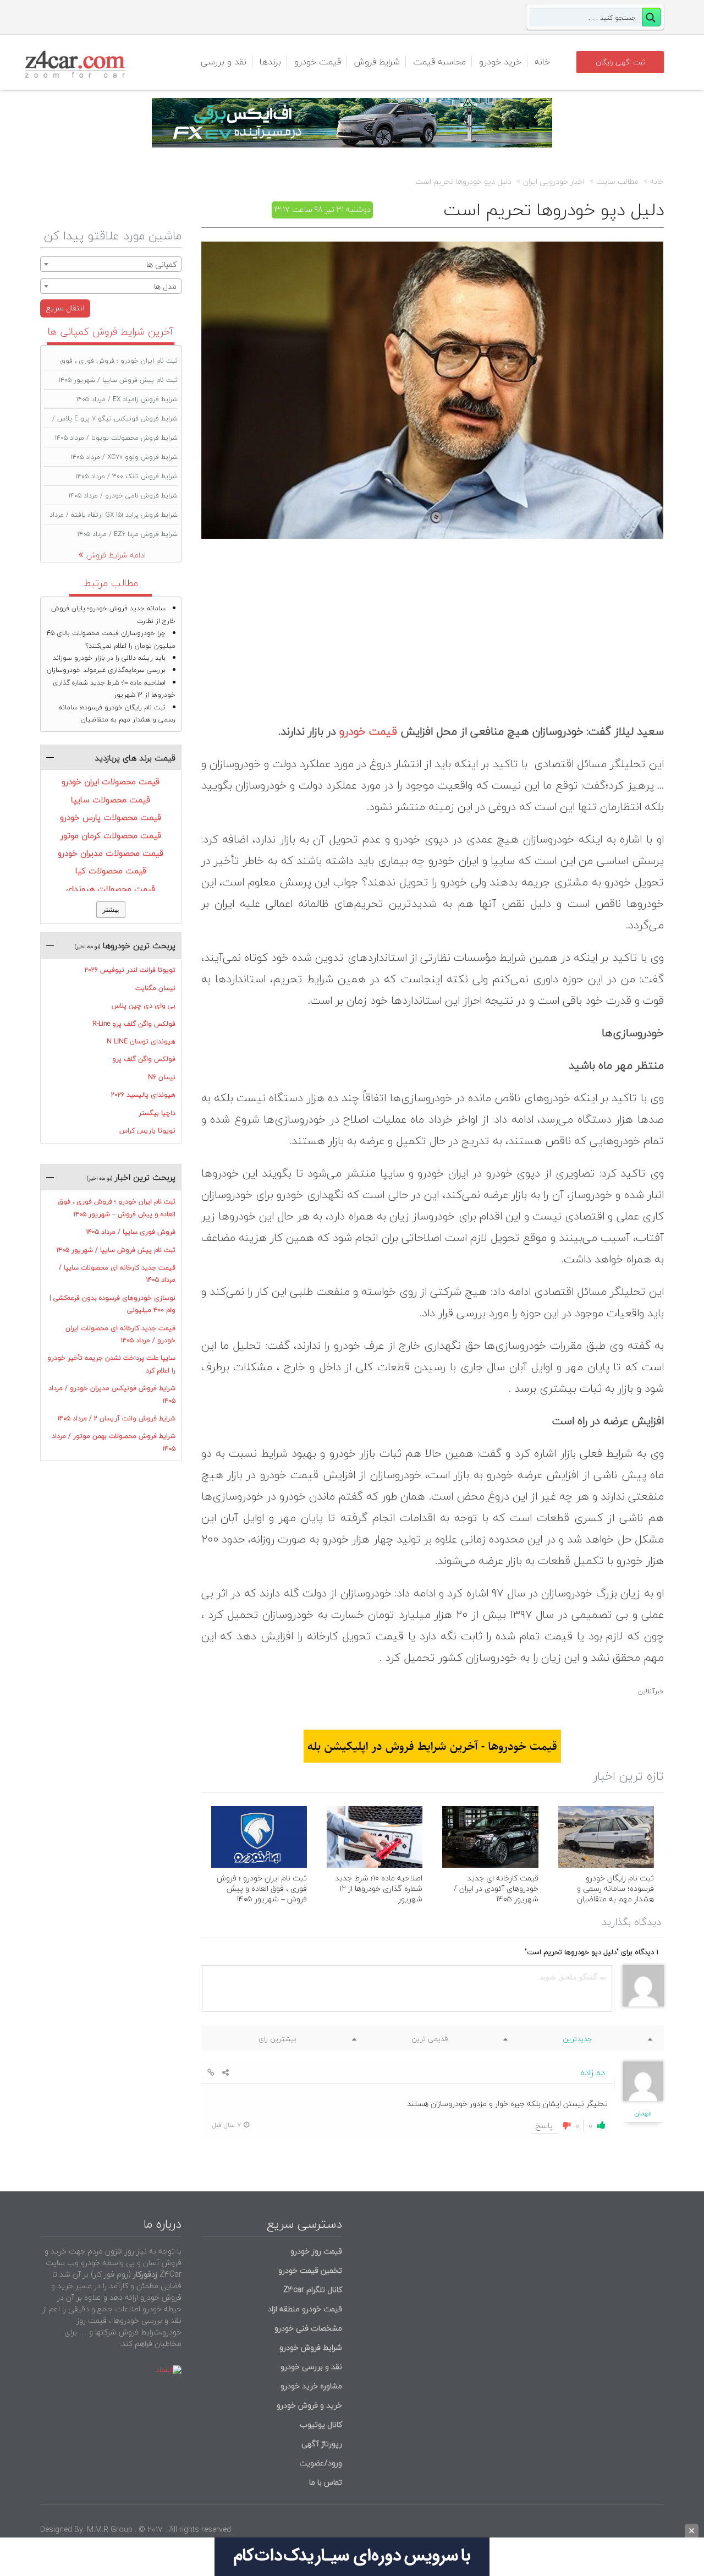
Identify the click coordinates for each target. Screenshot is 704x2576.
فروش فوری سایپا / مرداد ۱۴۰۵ (131, 1232)
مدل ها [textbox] (165, 286)
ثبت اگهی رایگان (620, 62)
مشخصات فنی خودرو (307, 2328)
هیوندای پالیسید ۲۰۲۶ (143, 1095)
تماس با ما (326, 2482)
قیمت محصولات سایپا (111, 800)
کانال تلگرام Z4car (313, 2290)
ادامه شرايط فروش (116, 555)
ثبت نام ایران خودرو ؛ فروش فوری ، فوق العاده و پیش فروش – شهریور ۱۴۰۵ (262, 1888)
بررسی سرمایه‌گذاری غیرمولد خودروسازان (106, 670)
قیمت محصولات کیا (111, 871)
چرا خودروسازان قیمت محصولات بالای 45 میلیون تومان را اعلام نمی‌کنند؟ (111, 639)
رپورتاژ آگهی (322, 2444)
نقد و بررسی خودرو (311, 2367)
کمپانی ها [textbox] (161, 264)
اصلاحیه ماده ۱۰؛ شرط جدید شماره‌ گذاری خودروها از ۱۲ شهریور (379, 1888)
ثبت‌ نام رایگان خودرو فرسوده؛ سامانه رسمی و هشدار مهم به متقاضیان (615, 1888)
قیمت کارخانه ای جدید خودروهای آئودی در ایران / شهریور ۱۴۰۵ (496, 1888)
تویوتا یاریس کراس (147, 1131)
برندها (270, 62)
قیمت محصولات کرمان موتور (111, 835)
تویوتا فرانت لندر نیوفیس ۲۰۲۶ (130, 970)
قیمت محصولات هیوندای (111, 889)
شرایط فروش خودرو (311, 2347)
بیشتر (111, 909)
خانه (542, 62)
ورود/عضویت (321, 2463)
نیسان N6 (162, 1077)
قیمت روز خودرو (316, 2251)
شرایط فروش (377, 62)
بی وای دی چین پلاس (144, 1006)
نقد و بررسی (224, 62)
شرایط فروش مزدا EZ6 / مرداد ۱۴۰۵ (128, 534)
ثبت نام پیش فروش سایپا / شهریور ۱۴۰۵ (118, 380)
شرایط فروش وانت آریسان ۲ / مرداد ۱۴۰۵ (117, 1418)
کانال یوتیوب (320, 2424)
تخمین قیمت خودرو (310, 2270)
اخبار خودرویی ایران (554, 182)
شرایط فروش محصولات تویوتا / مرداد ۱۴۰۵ (116, 438)
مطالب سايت (617, 182)
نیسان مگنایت (155, 988)
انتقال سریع (65, 308)
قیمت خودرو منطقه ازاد (305, 2309)
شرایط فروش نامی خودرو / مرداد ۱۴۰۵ (123, 496)
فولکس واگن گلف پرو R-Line (134, 1024)
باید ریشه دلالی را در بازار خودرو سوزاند (109, 658)
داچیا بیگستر (157, 1113)
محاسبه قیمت (439, 62)
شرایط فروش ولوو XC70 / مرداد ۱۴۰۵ (124, 457)
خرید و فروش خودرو (308, 2405)
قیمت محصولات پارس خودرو (111, 817)
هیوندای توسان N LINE (141, 1041)
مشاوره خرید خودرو (310, 2386)
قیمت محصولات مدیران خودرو (111, 853)
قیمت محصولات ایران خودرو (111, 781)
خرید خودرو (500, 62)
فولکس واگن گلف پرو (144, 1059)
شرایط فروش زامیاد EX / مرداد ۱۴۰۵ (127, 399)
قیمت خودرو (318, 62)
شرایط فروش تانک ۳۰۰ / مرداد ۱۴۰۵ (127, 476)
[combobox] (111, 264)
